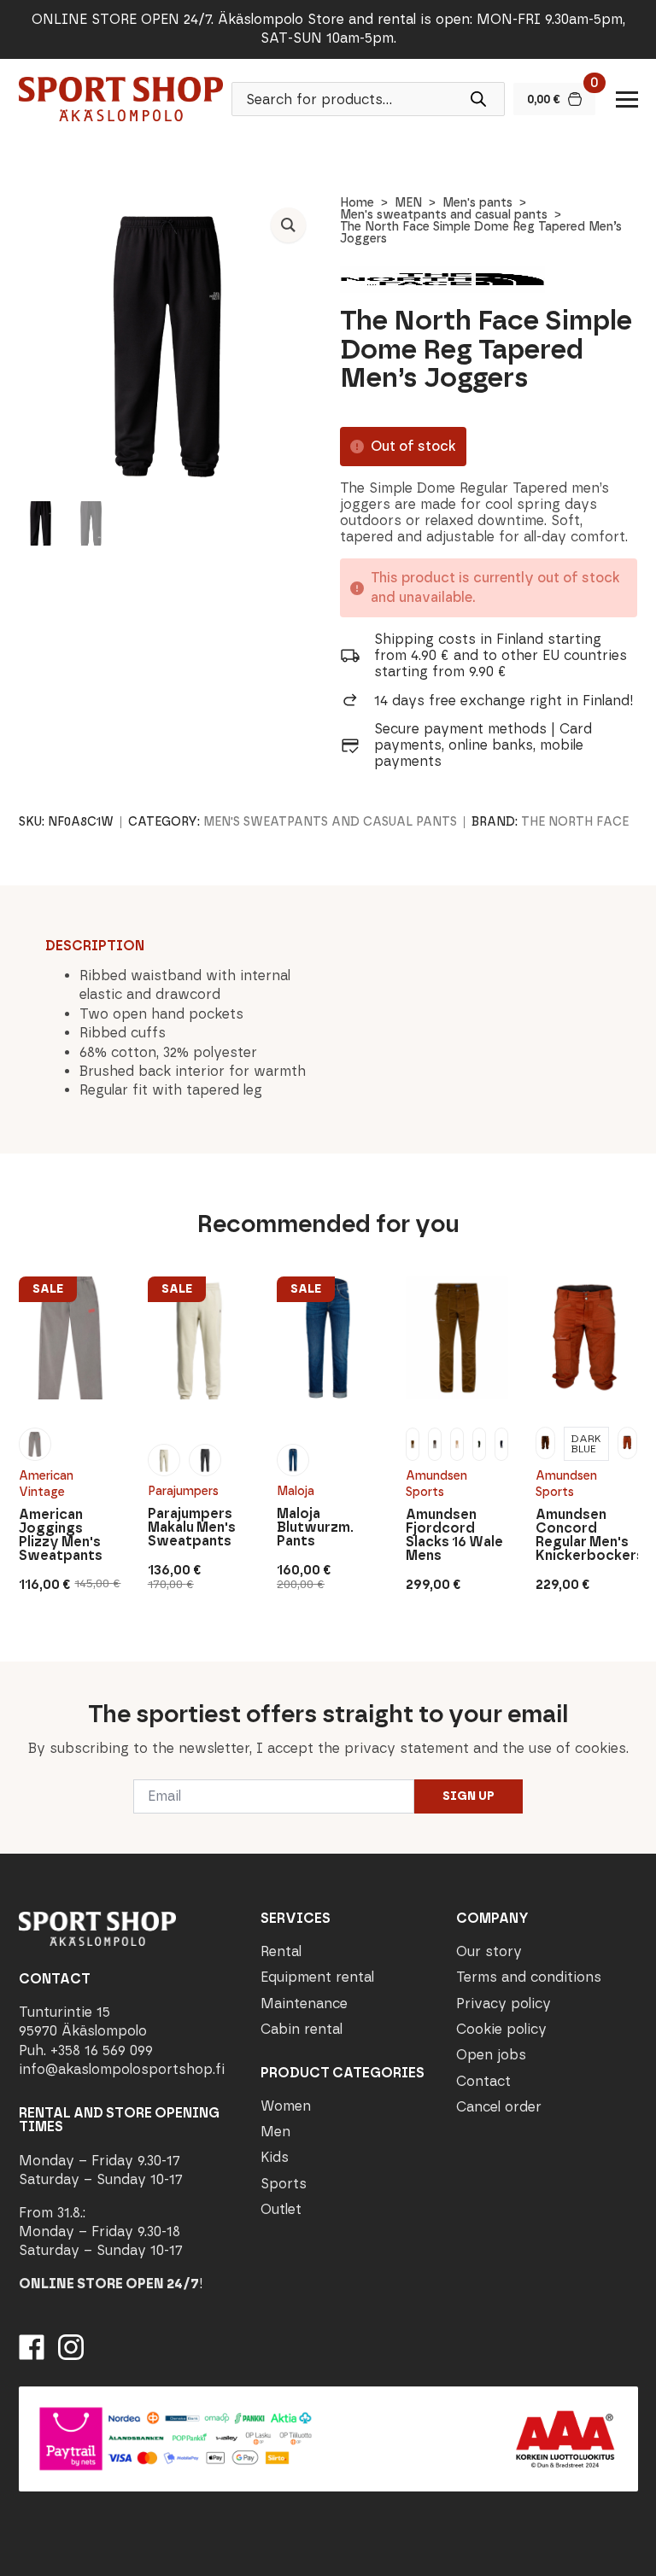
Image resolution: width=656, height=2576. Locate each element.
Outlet (281, 2209)
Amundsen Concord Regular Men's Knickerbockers (587, 1535)
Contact (483, 2081)
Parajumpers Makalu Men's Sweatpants (192, 1527)
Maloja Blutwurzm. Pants (315, 1527)
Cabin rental (302, 2029)
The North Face (575, 822)
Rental (281, 1951)
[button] (288, 225)
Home (357, 203)
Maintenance (304, 2004)
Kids (275, 2157)
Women (286, 2106)
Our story (489, 1951)
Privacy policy (504, 2004)
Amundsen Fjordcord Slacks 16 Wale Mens (454, 1535)
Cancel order (499, 2107)
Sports (284, 2184)
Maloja (296, 1491)
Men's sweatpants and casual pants (444, 215)
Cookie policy (501, 2029)
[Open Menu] (627, 99)
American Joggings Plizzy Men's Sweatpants (61, 1535)
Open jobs (491, 2055)
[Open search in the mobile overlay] (368, 99)
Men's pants (477, 203)
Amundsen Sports (436, 1484)
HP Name (18, 1675)
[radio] (35, 1444)
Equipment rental (317, 1977)
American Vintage (46, 1484)
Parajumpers (183, 1491)
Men (275, 2132)
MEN (408, 203)
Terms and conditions (529, 1977)
